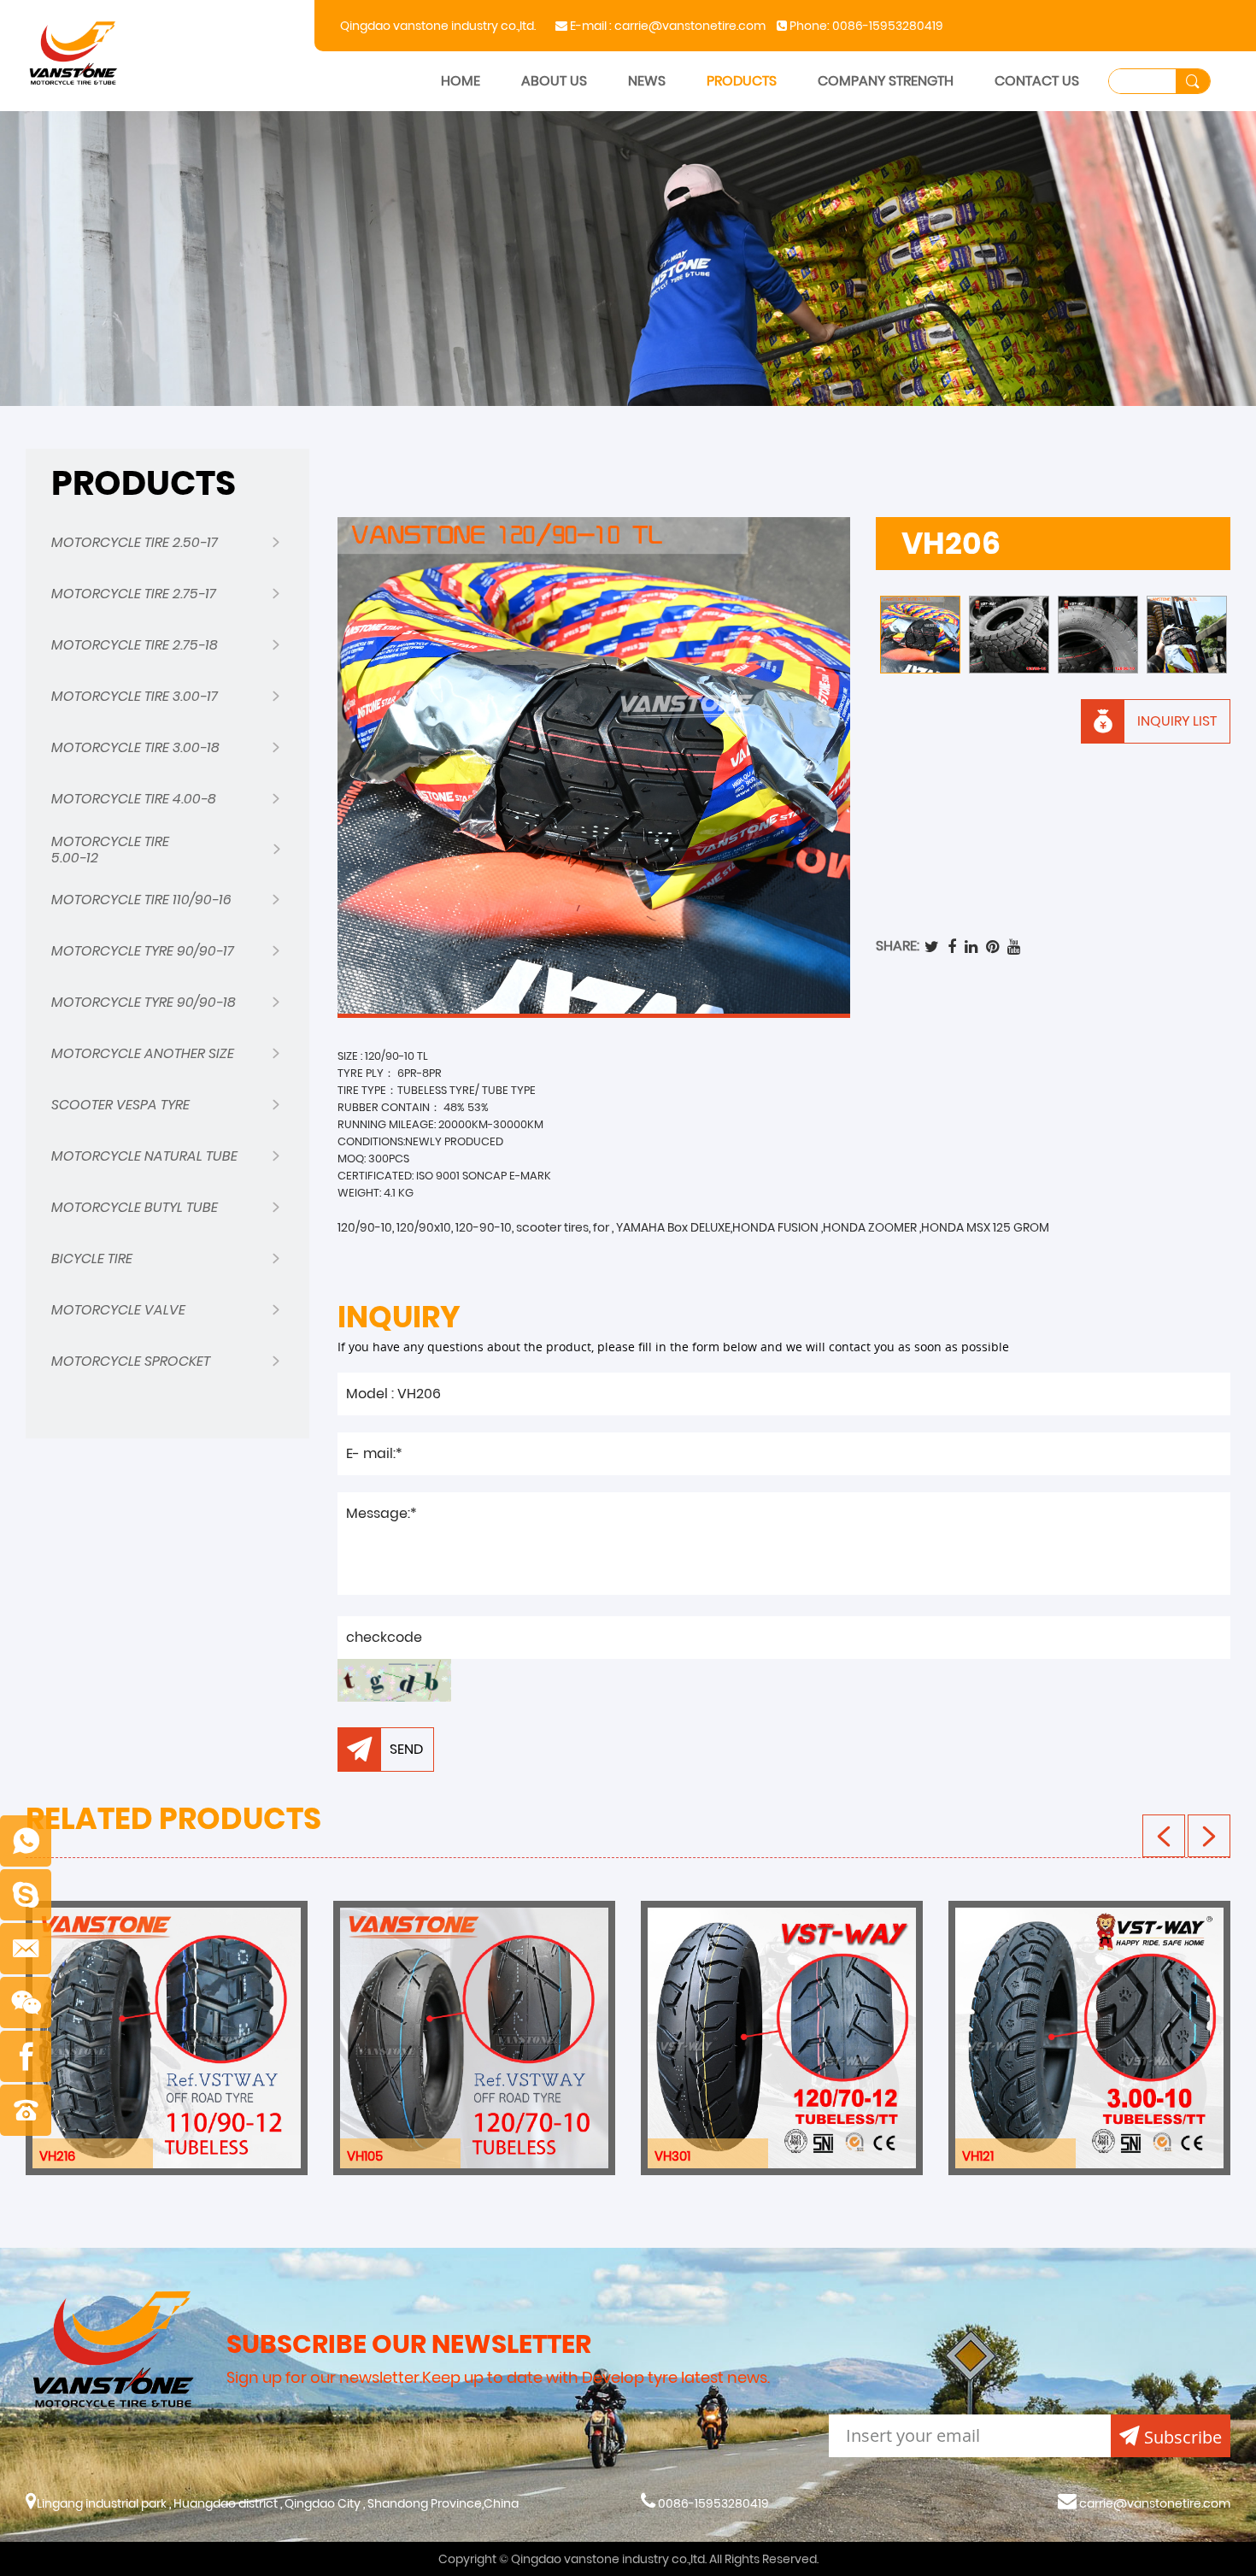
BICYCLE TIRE (92, 1259)
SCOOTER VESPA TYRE (120, 1105)
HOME (461, 81)
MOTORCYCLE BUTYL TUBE (135, 1207)
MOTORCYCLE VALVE (118, 1310)
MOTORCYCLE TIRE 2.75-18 (135, 645)
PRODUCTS (742, 81)
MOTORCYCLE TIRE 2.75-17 (134, 594)
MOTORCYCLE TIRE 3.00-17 (135, 696)
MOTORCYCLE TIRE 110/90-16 (141, 900)
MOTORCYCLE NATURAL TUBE (144, 1156)
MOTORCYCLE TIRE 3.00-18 (135, 747)
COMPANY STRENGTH (886, 81)
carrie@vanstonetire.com (690, 26)
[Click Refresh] (394, 1680)
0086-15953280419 (888, 26)
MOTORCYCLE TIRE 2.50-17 (135, 542)
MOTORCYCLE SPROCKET (131, 1361)
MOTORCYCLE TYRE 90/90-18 (144, 1002)
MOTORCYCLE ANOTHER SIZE (143, 1053)
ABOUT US (554, 81)
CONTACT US (1037, 81)
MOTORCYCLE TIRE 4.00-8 (134, 799)
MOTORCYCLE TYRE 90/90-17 (143, 951)
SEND (406, 1749)
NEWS (647, 81)
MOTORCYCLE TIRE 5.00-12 (110, 850)
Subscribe (1183, 2437)
